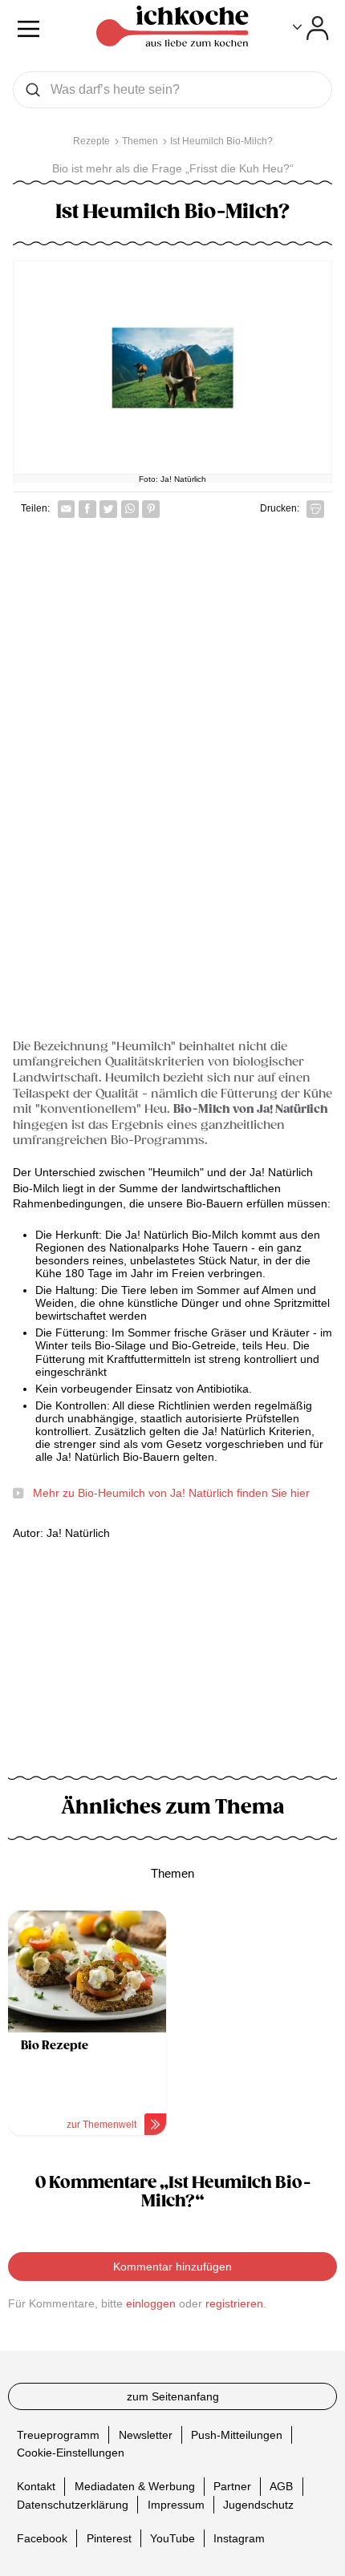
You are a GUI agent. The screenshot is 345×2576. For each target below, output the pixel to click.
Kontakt (36, 2486)
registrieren (234, 2303)
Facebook (42, 2538)
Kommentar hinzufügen (172, 2267)
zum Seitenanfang (173, 2396)
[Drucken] (315, 509)
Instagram (239, 2538)
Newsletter (146, 2434)
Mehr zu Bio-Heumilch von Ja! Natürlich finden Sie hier (171, 1493)
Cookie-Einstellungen (71, 2453)
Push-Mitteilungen (237, 2434)
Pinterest (109, 2538)
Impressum (176, 2504)
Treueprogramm (58, 2434)
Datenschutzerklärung (73, 2504)
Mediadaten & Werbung (135, 2486)
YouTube (172, 2538)
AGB (281, 2486)
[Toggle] (311, 28)
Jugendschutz (258, 2504)
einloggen (151, 2303)
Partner (232, 2486)
